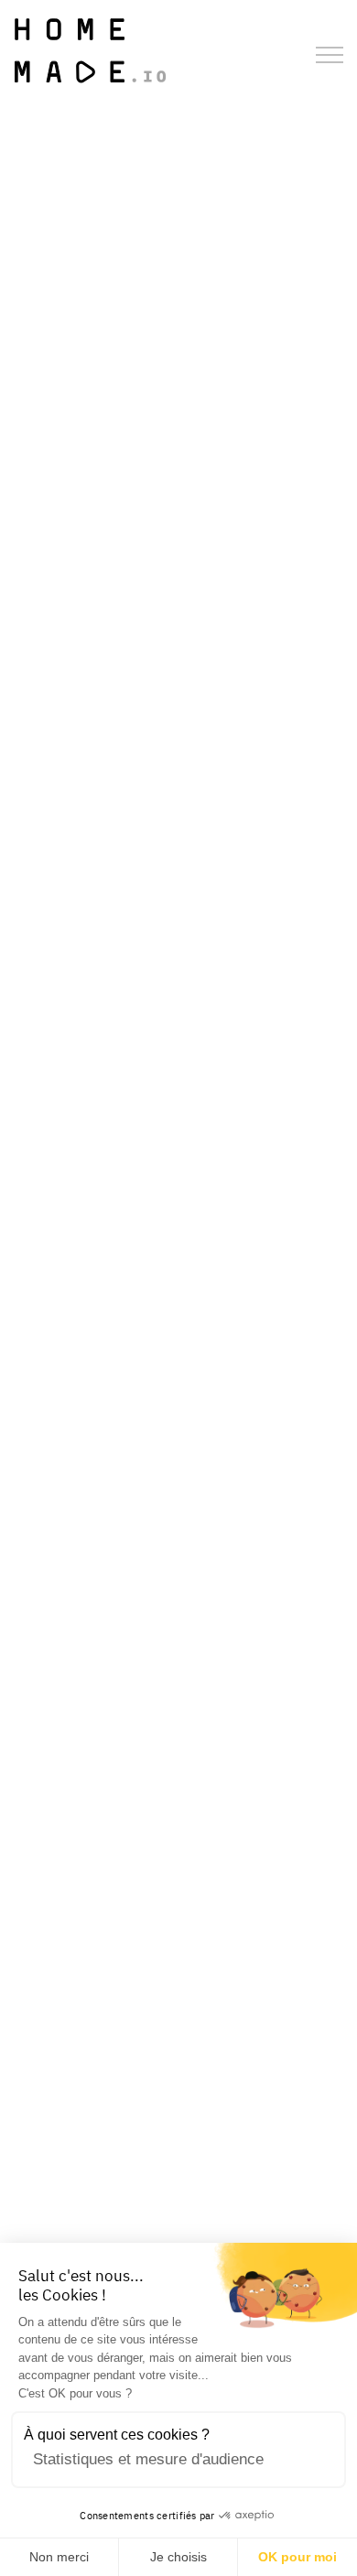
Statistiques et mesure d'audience (148, 2459)
